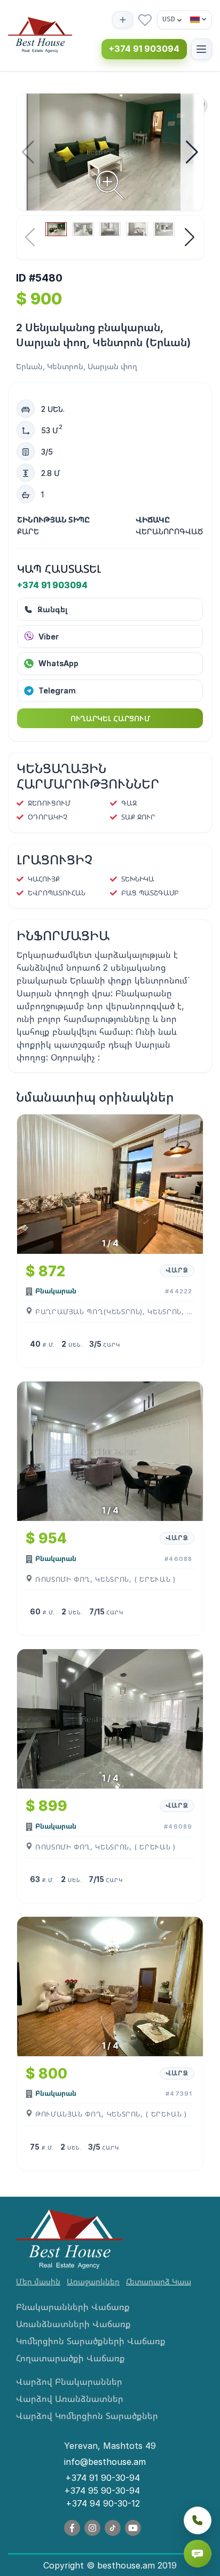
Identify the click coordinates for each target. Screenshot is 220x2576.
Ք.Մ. (49, 1345)
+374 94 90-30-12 (103, 2503)
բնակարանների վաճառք (73, 2307)
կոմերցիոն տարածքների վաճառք (91, 2341)
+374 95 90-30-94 (102, 2491)
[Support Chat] (198, 2554)
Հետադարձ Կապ (159, 2281)
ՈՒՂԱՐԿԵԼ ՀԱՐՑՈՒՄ (110, 718)
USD (169, 19)
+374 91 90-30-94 (103, 2478)
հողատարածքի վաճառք (70, 2358)
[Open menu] (202, 49)
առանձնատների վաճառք (73, 2324)
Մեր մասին (38, 2281)
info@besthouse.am (105, 2462)
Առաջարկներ (93, 2281)
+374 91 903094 (144, 49)
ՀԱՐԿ (111, 1345)
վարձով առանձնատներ (70, 2399)
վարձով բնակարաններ (69, 2382)
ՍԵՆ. (76, 1345)
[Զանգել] (198, 2520)
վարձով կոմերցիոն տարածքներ (87, 2416)
